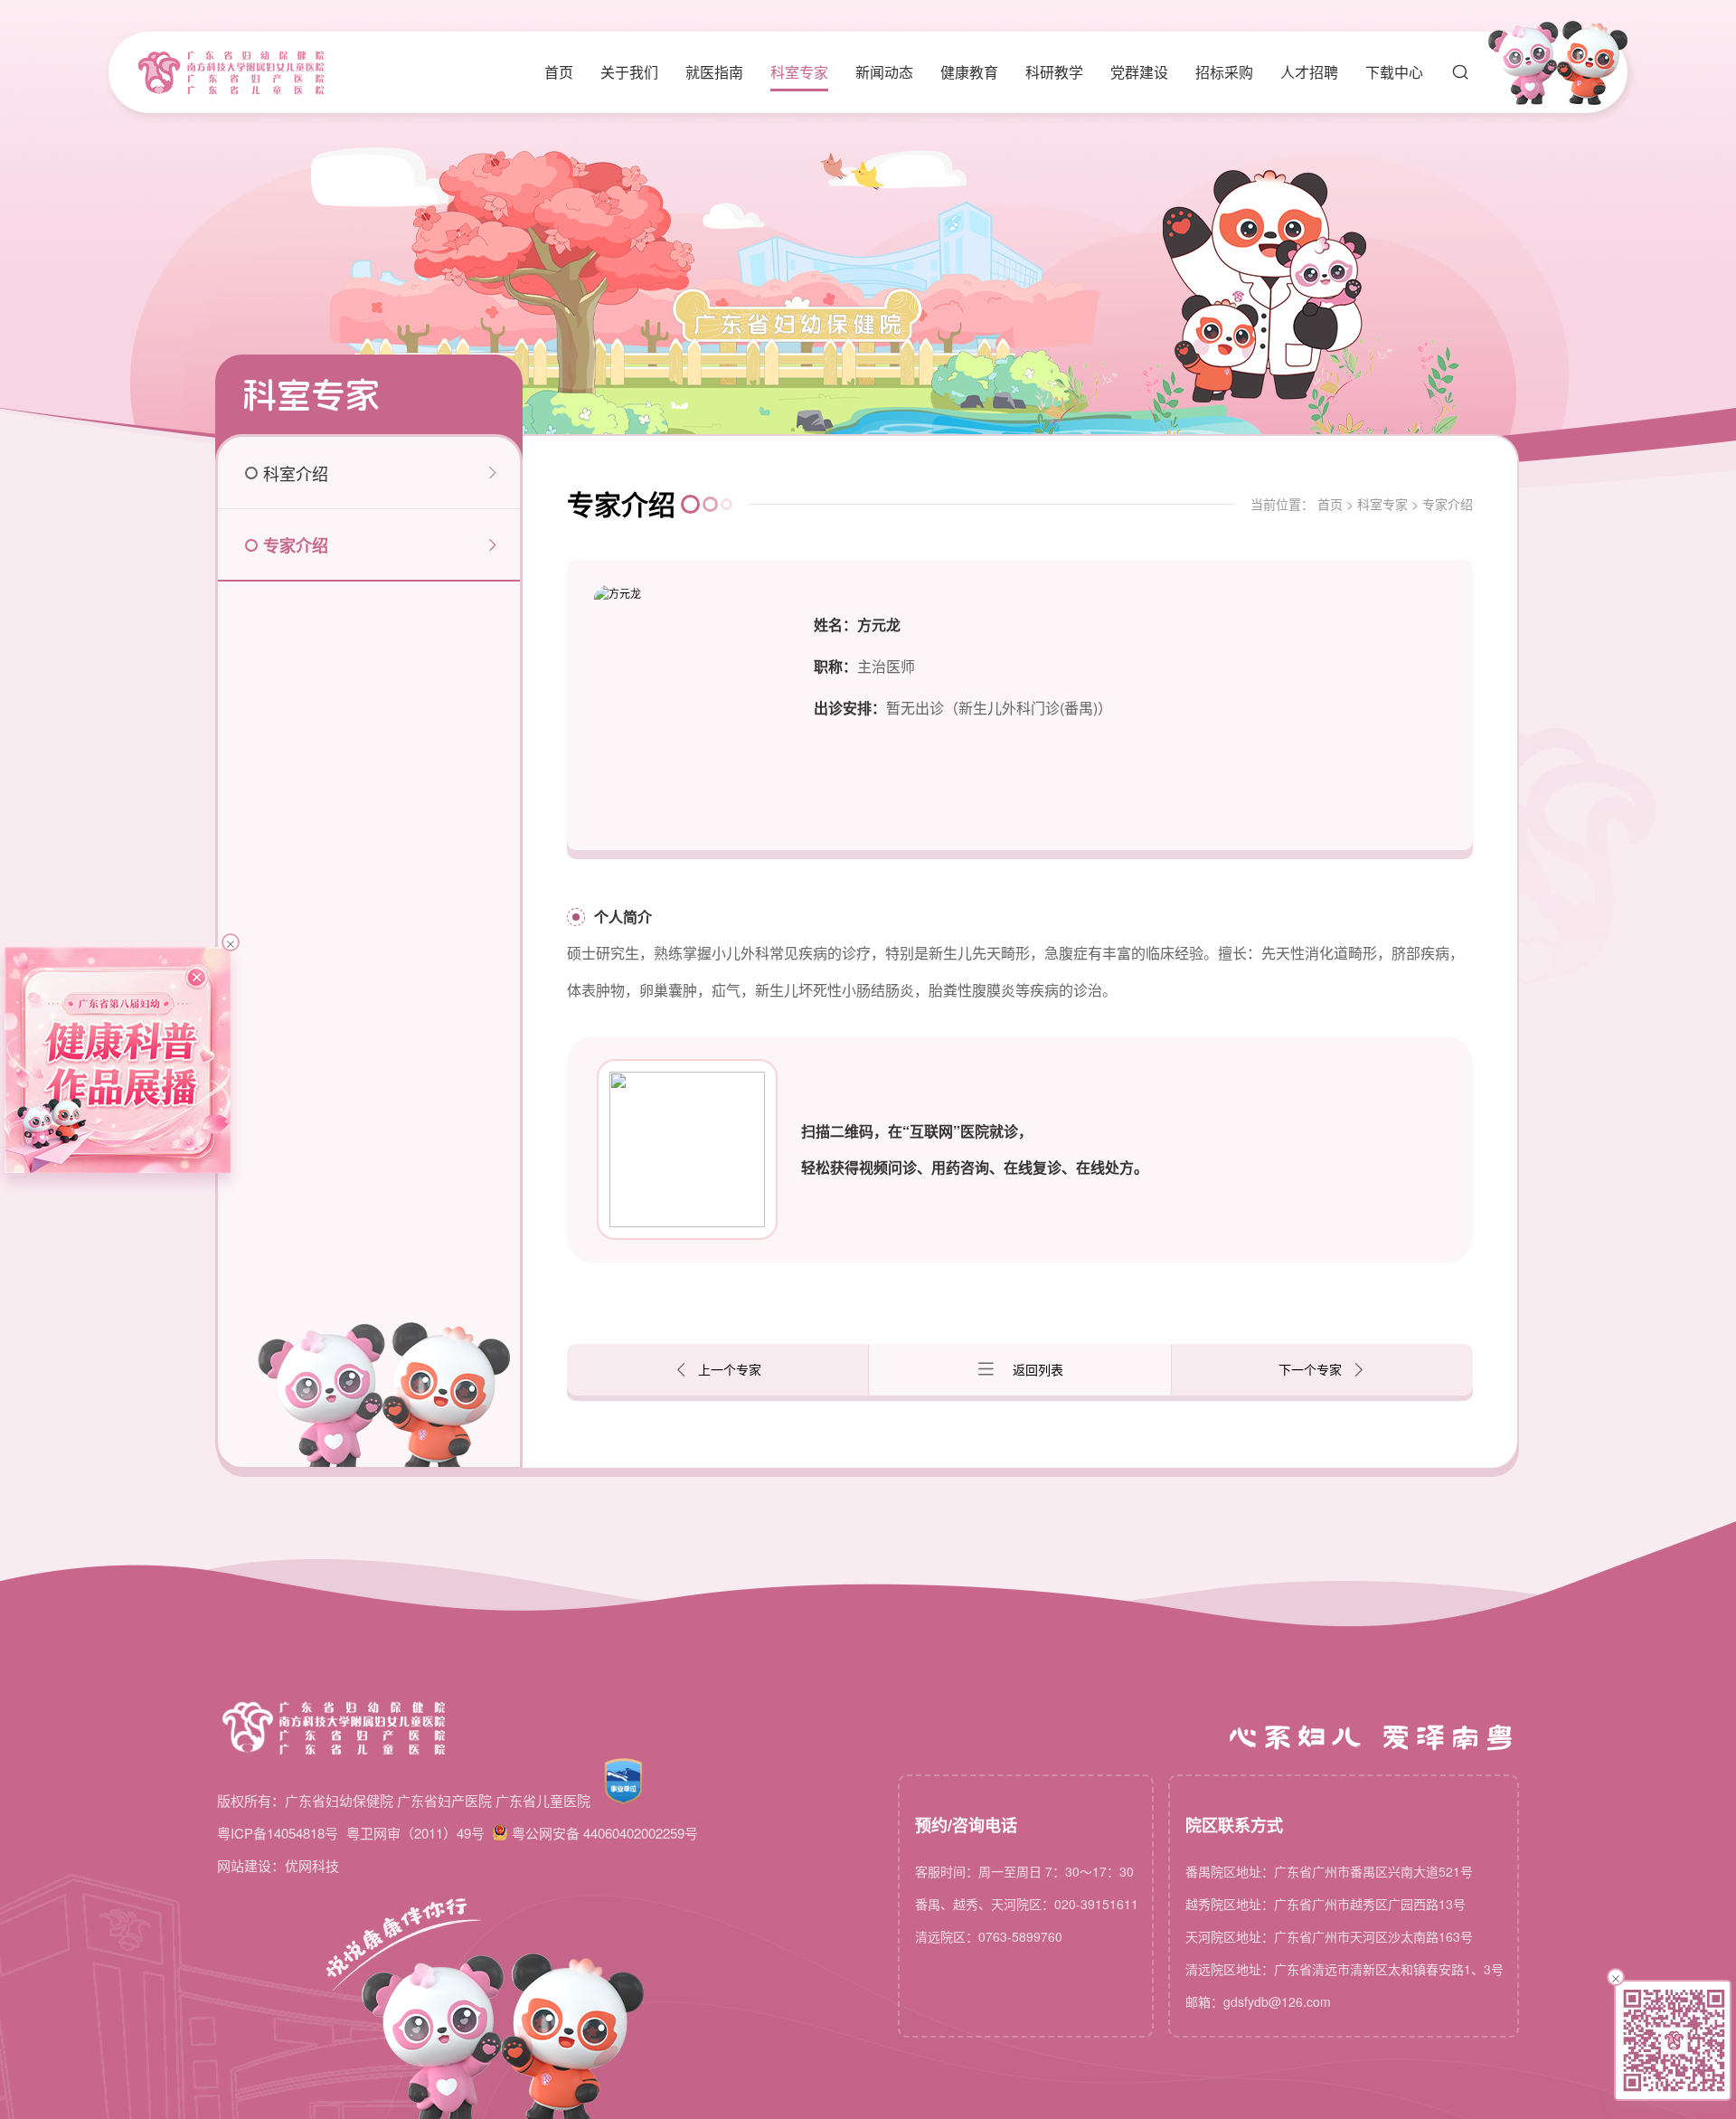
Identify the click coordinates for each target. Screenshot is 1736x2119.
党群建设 (1139, 72)
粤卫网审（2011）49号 (415, 1833)
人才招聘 (1309, 72)
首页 (559, 72)
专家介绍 (1448, 504)
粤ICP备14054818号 (278, 1833)
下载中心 (1394, 72)
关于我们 (629, 72)
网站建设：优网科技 (278, 1865)
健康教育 (969, 72)
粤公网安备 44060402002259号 (605, 1833)
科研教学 (1054, 72)
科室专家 (799, 72)
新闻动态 (884, 72)
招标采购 (1224, 72)
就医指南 (714, 72)
